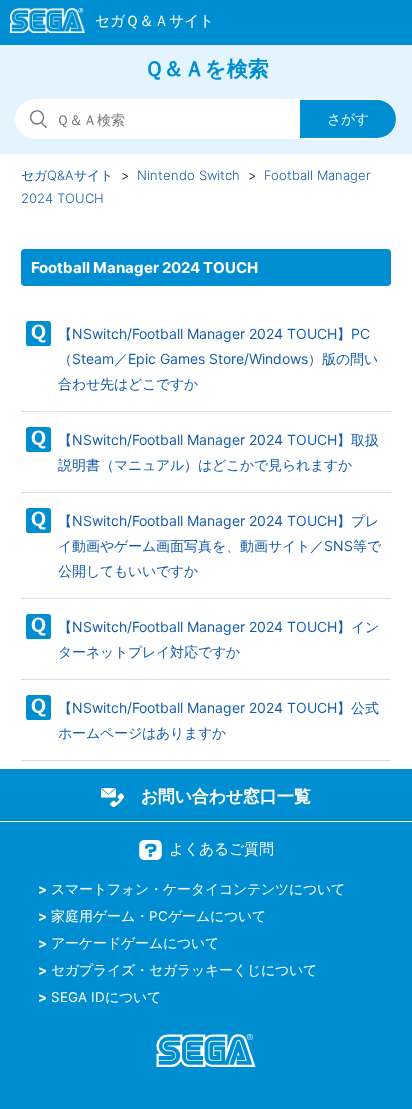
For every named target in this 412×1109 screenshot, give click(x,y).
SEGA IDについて (106, 997)
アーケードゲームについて (135, 943)
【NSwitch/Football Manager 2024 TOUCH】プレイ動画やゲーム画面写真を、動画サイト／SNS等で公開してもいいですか (219, 545)
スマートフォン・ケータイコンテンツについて (198, 889)
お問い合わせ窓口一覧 (226, 796)
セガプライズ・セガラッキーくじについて (184, 970)
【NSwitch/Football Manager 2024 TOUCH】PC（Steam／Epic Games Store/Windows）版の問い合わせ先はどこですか (218, 358)
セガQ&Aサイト (67, 175)
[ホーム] (102, 24)
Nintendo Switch (188, 175)
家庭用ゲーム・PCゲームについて (158, 916)
